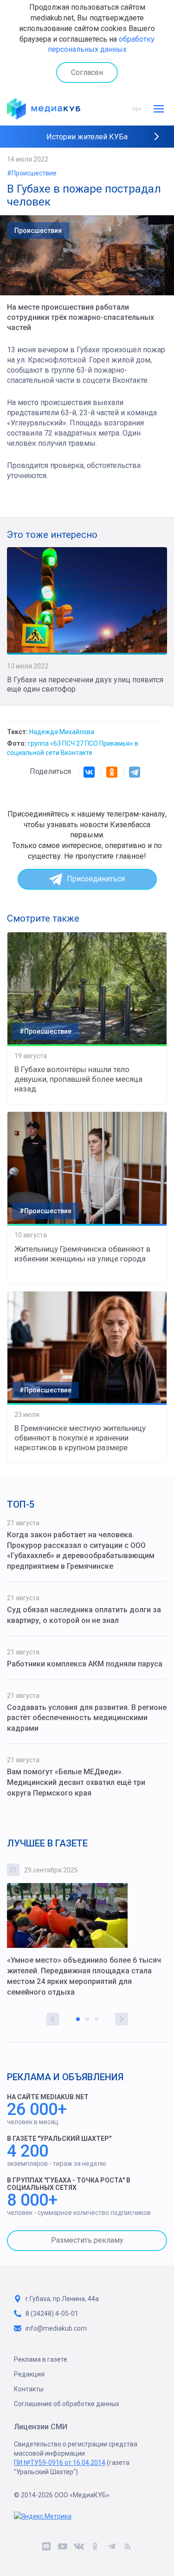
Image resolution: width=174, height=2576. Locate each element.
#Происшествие (32, 173)
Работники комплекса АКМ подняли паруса (85, 1664)
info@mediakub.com (56, 2328)
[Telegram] (135, 772)
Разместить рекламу (87, 2240)
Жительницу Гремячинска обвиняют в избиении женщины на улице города (82, 1254)
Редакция (29, 2374)
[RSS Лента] (128, 2548)
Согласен (87, 72)
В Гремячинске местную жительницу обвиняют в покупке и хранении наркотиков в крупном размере (80, 1438)
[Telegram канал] (112, 2548)
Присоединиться (96, 879)
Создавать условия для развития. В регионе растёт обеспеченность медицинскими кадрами (87, 1718)
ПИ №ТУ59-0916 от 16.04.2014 (60, 2463)
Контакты (29, 2389)
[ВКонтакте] (89, 772)
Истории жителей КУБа (87, 137)
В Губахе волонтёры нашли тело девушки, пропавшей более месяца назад (78, 1079)
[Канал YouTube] (63, 2548)
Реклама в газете (41, 2359)
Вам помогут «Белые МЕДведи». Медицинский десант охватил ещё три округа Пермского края (76, 1782)
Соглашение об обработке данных (67, 2404)
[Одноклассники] (112, 772)
